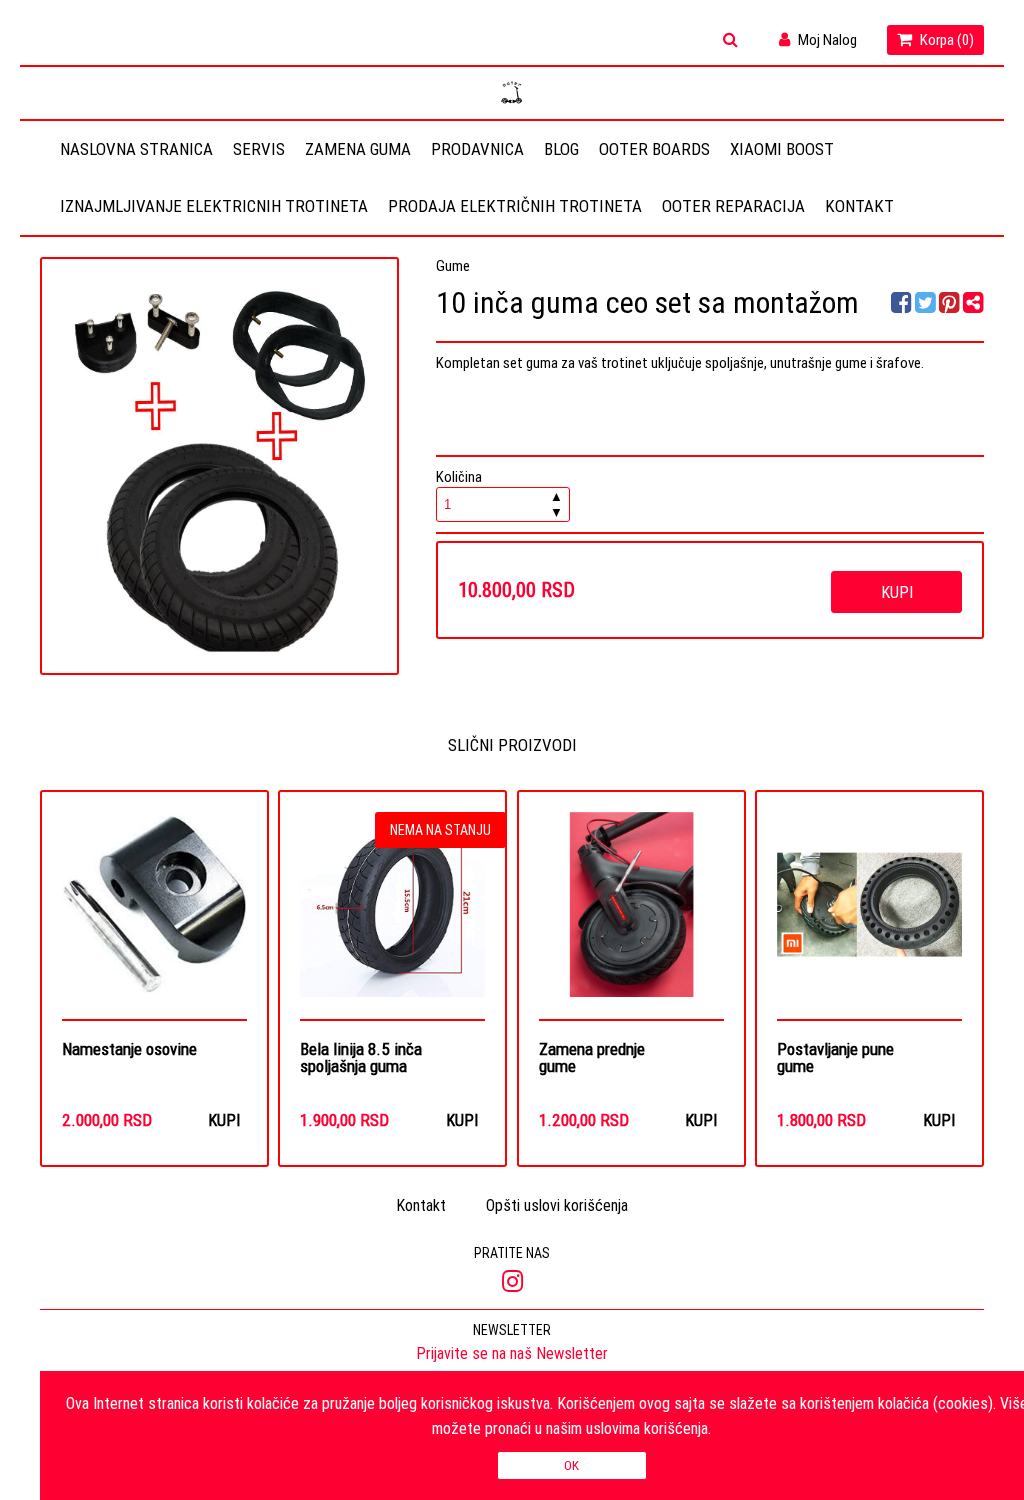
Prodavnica (477, 149)
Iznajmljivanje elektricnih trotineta (214, 206)
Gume (453, 265)
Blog (561, 149)
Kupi (897, 592)
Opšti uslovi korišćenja (557, 1205)
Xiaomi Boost (782, 149)
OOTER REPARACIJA (733, 206)
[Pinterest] (949, 305)
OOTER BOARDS (654, 149)
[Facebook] (903, 305)
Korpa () (945, 39)
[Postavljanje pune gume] (869, 915)
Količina (499, 494)
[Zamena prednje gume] (631, 915)
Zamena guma (358, 149)
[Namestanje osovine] (154, 915)
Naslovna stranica (136, 149)
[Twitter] (927, 305)
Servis (259, 149)
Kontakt (859, 206)
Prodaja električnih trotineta (515, 206)
